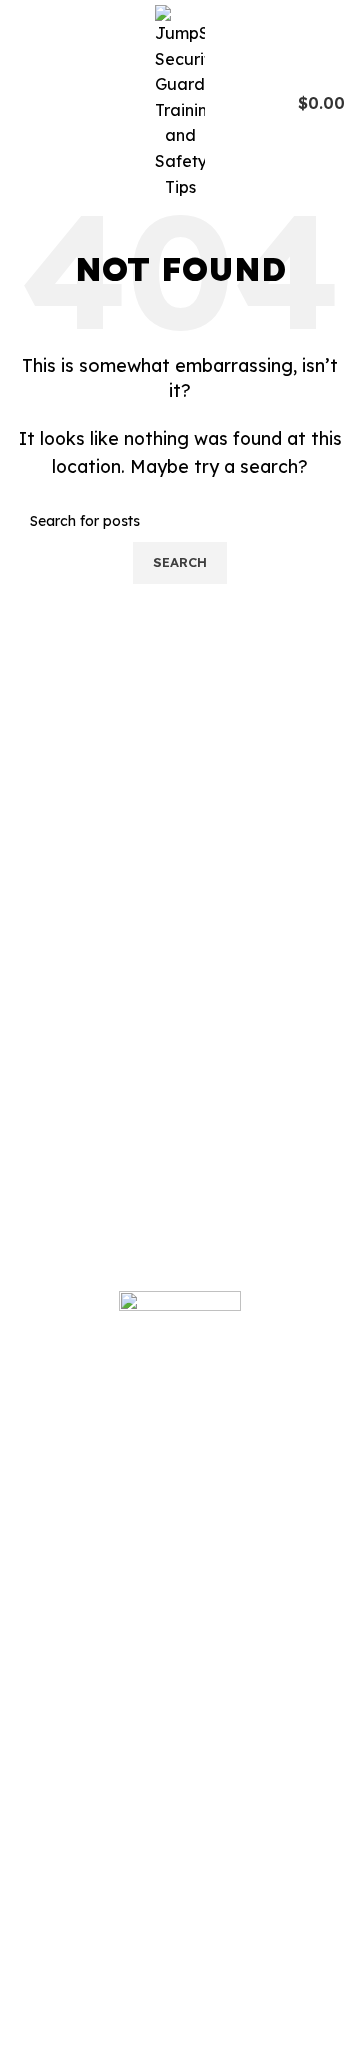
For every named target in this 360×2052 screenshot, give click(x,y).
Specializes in (82, 2001)
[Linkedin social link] (118, 1673)
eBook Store (78, 1917)
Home (53, 1791)
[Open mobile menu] (23, 103)
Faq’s (51, 1959)
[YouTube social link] (93, 1673)
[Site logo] (180, 101)
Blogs (51, 1833)
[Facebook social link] (42, 1673)
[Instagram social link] (67, 1673)
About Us (64, 1875)
